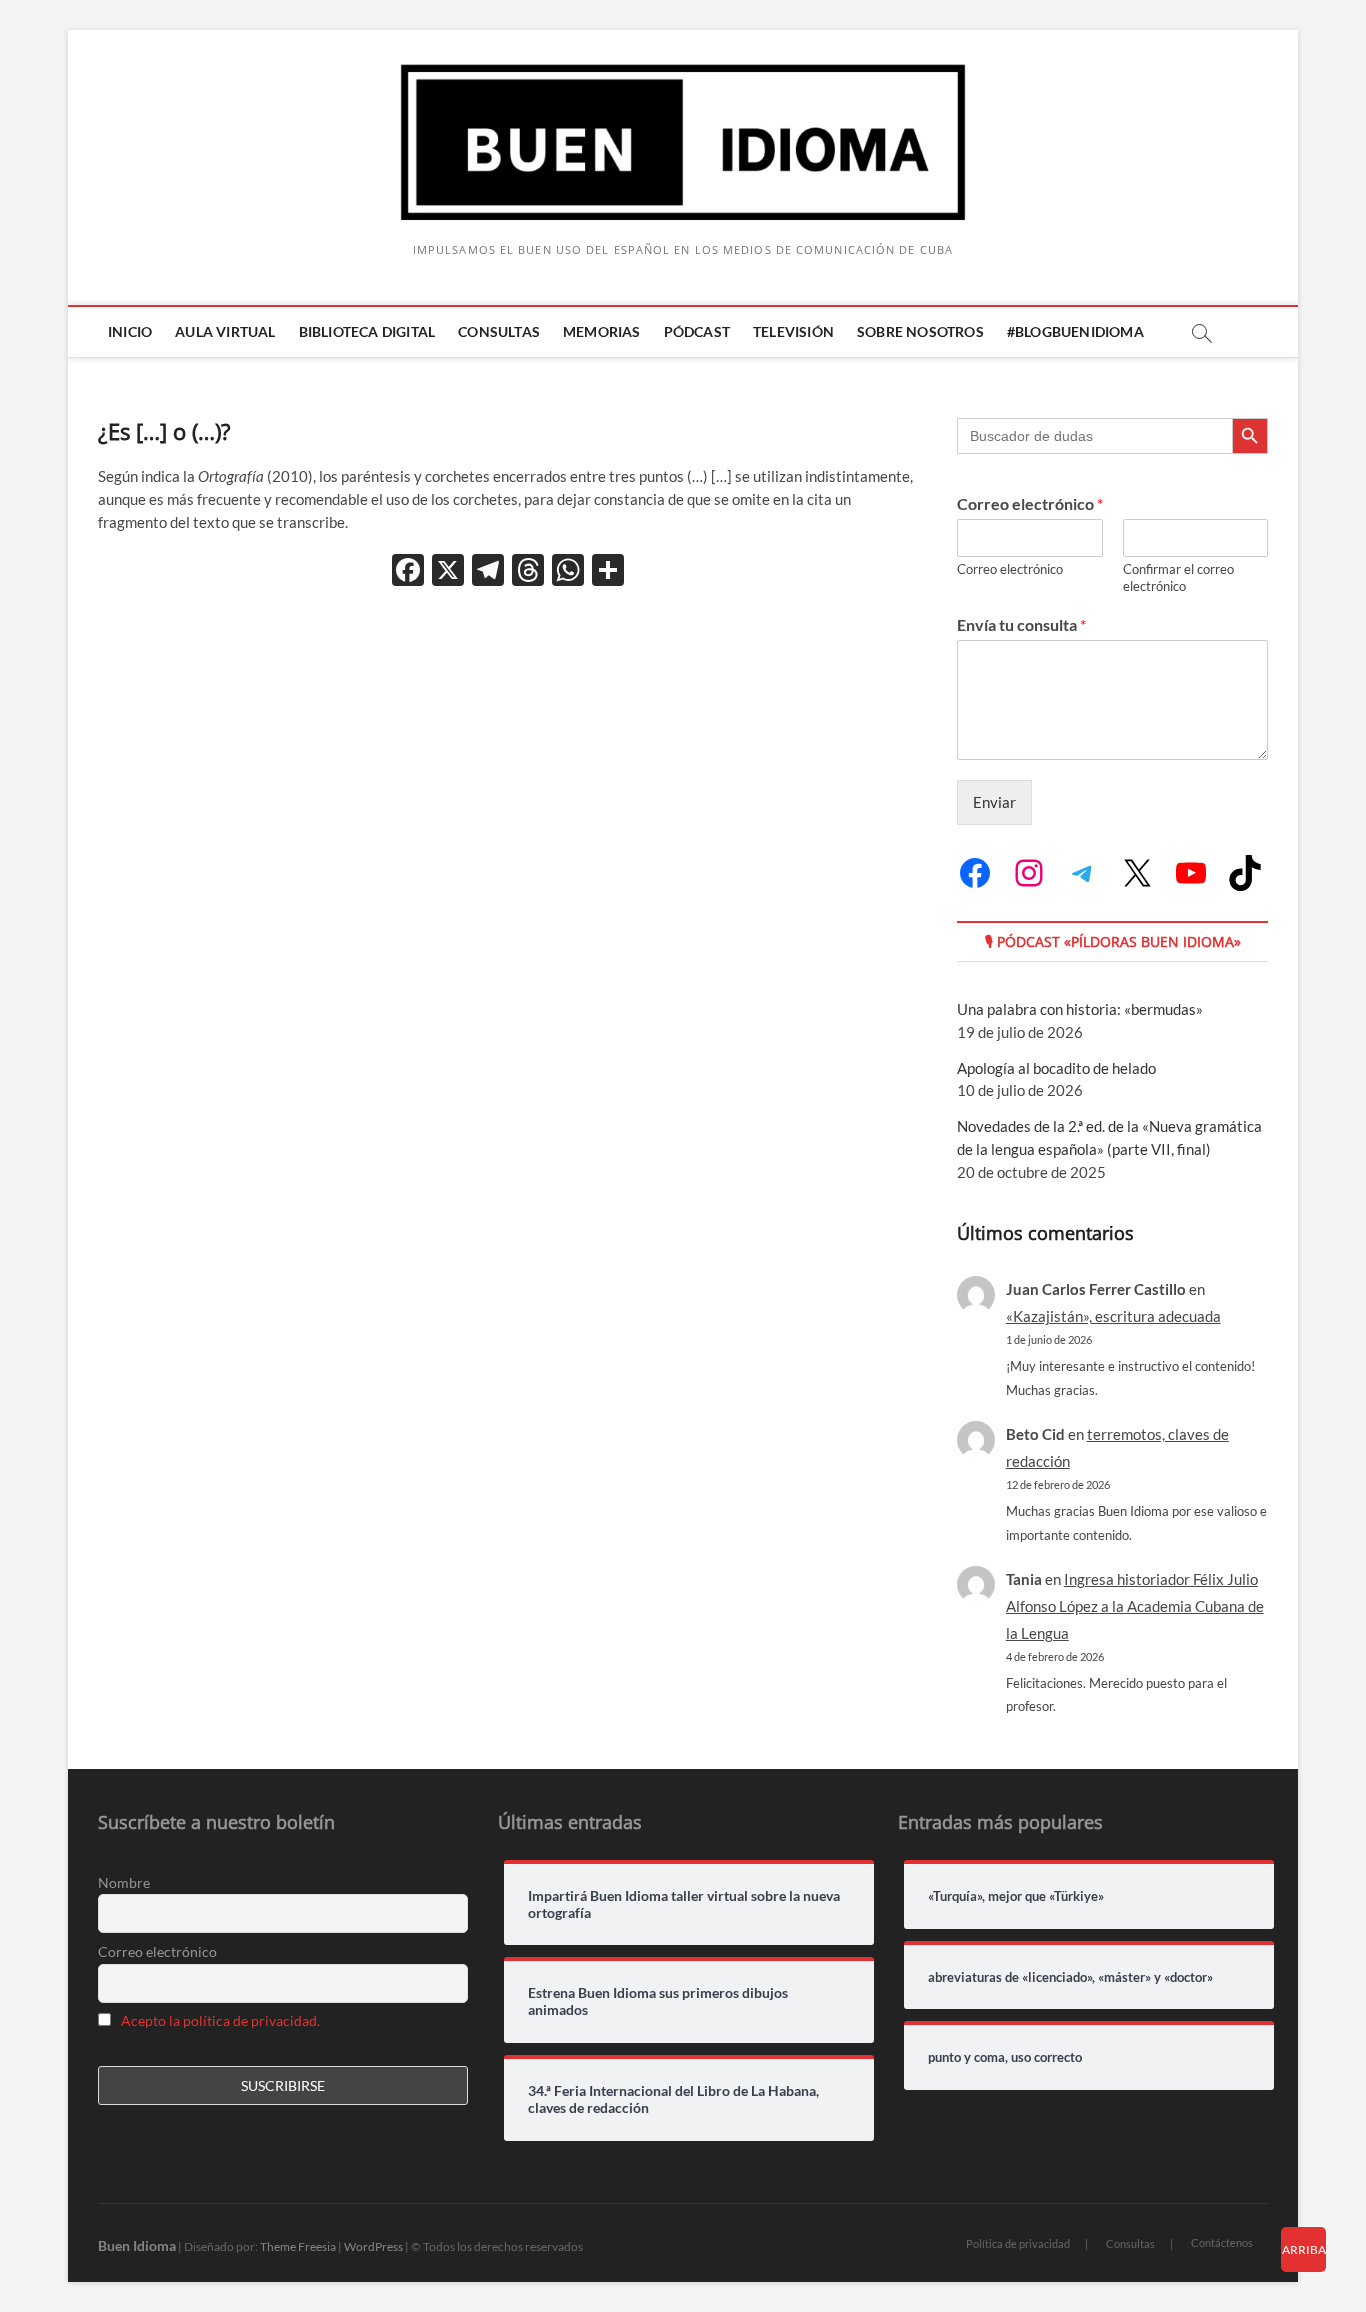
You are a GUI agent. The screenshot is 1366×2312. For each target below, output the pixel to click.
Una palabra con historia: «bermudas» (1080, 1009)
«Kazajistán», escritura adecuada (1113, 1316)
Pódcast (697, 331)
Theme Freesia (298, 2246)
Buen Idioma (137, 2245)
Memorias (602, 331)
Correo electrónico (1030, 503)
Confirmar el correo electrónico (1178, 577)
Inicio (130, 331)
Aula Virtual (225, 331)
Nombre (124, 1882)
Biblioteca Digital (367, 331)
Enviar (994, 802)
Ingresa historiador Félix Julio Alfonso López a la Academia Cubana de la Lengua (1135, 1606)
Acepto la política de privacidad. (220, 2020)
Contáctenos (1222, 2242)
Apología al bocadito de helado (1056, 1068)
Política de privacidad (1018, 2243)
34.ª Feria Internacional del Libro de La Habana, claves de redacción (673, 2099)
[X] (448, 572)
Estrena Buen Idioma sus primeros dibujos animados (658, 2001)
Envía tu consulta (1021, 624)
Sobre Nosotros (920, 331)
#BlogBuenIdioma (1075, 331)
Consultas (499, 331)
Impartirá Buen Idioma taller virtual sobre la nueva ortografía (684, 1904)
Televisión (793, 331)
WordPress (373, 2246)
